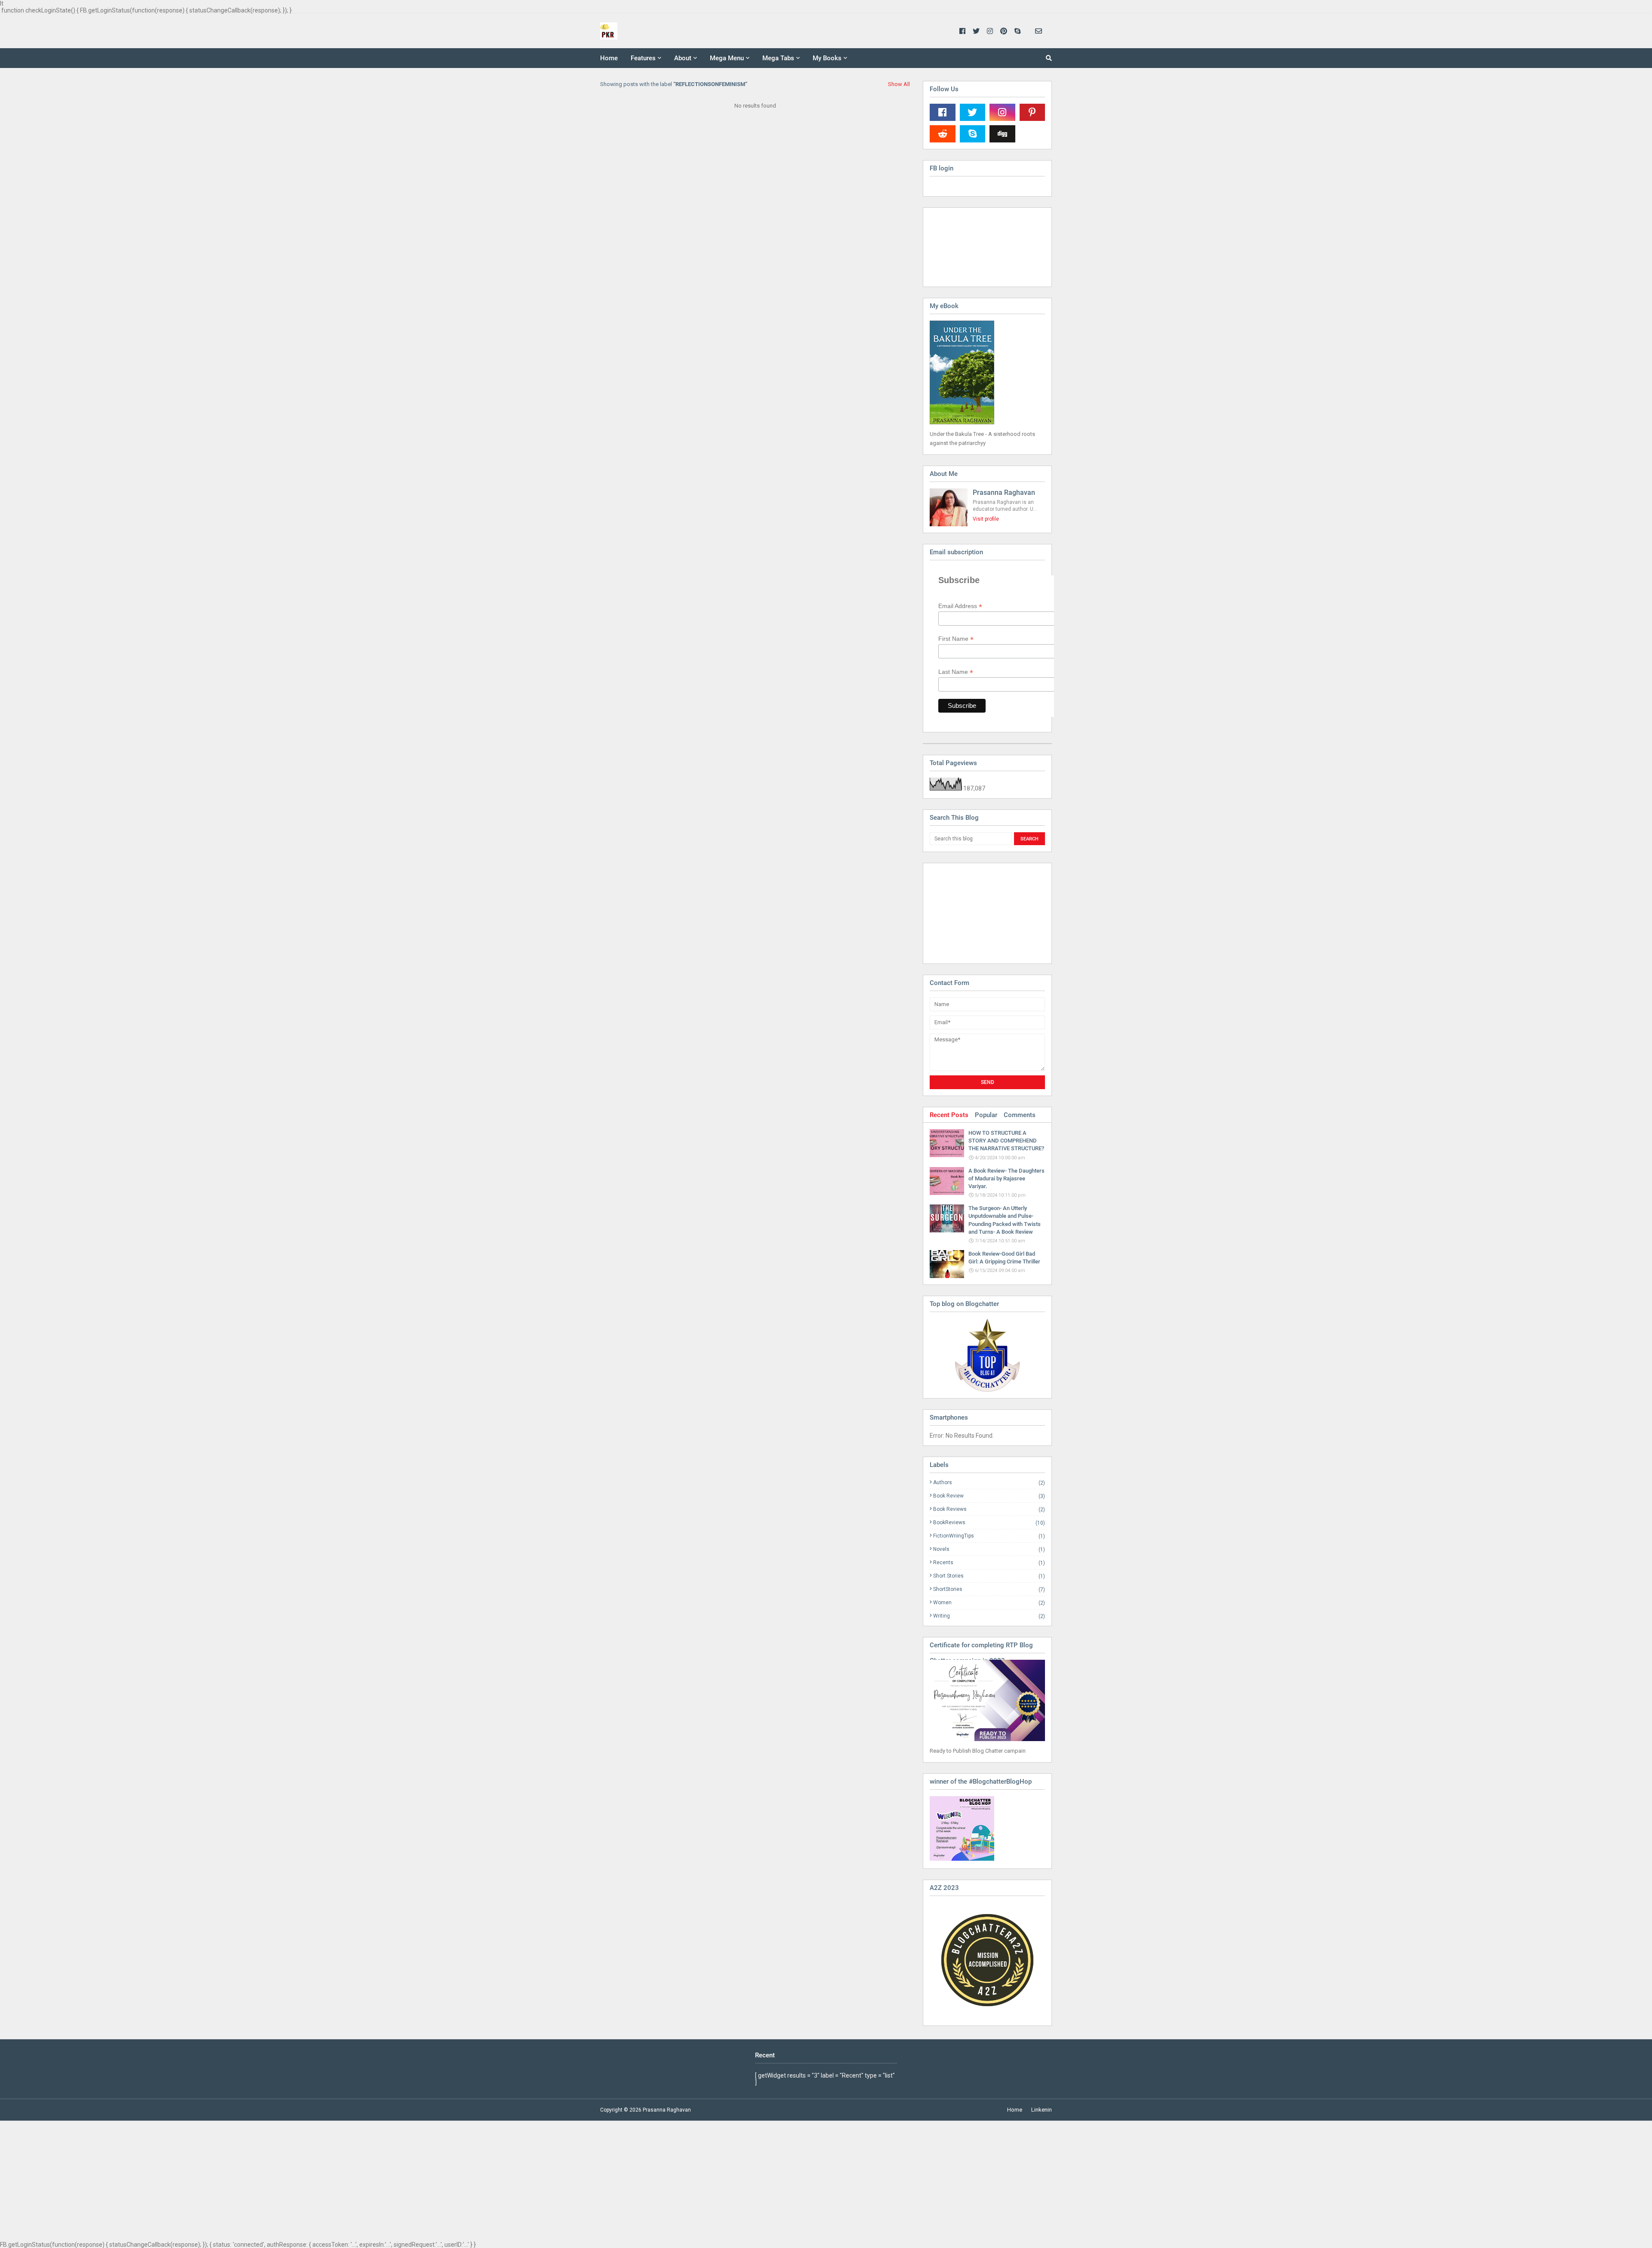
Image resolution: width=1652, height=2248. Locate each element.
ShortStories (989, 1589)
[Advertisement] (973, 913)
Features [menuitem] (643, 58)
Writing (989, 1616)
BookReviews (989, 1523)
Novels (989, 1549)
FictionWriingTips (989, 1536)
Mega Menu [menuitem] (727, 58)
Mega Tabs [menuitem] (778, 58)
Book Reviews (989, 1509)
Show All (899, 84)
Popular (986, 1115)
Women (989, 1603)
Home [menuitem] (609, 58)
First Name (956, 639)
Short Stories (989, 1576)
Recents (989, 1563)
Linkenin (1042, 2110)
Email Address (960, 606)
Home (1015, 2110)
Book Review (989, 1496)
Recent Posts (949, 1115)
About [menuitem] (683, 58)
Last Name (956, 672)
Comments (1020, 1115)
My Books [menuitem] (827, 58)
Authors (989, 1483)
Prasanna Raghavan (1004, 493)
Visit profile (986, 519)
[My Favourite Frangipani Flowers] (987, 1355)
